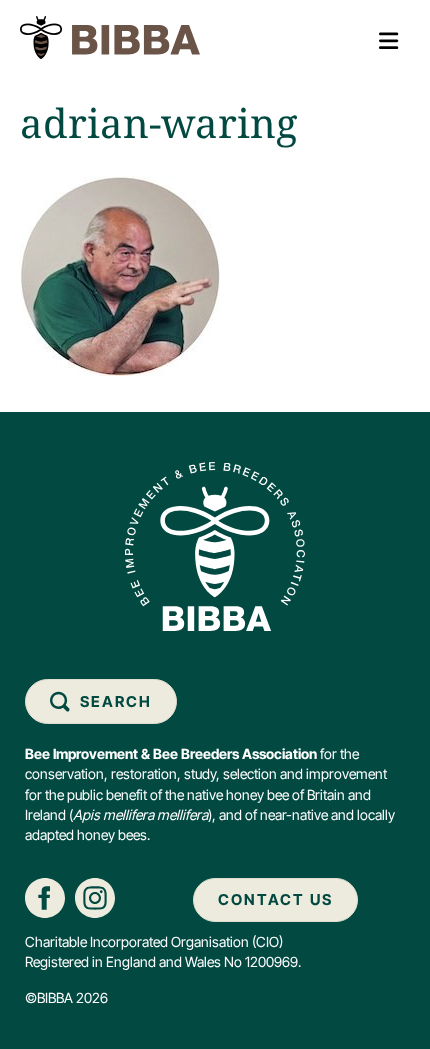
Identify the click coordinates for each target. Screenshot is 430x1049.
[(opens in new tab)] (45, 896)
